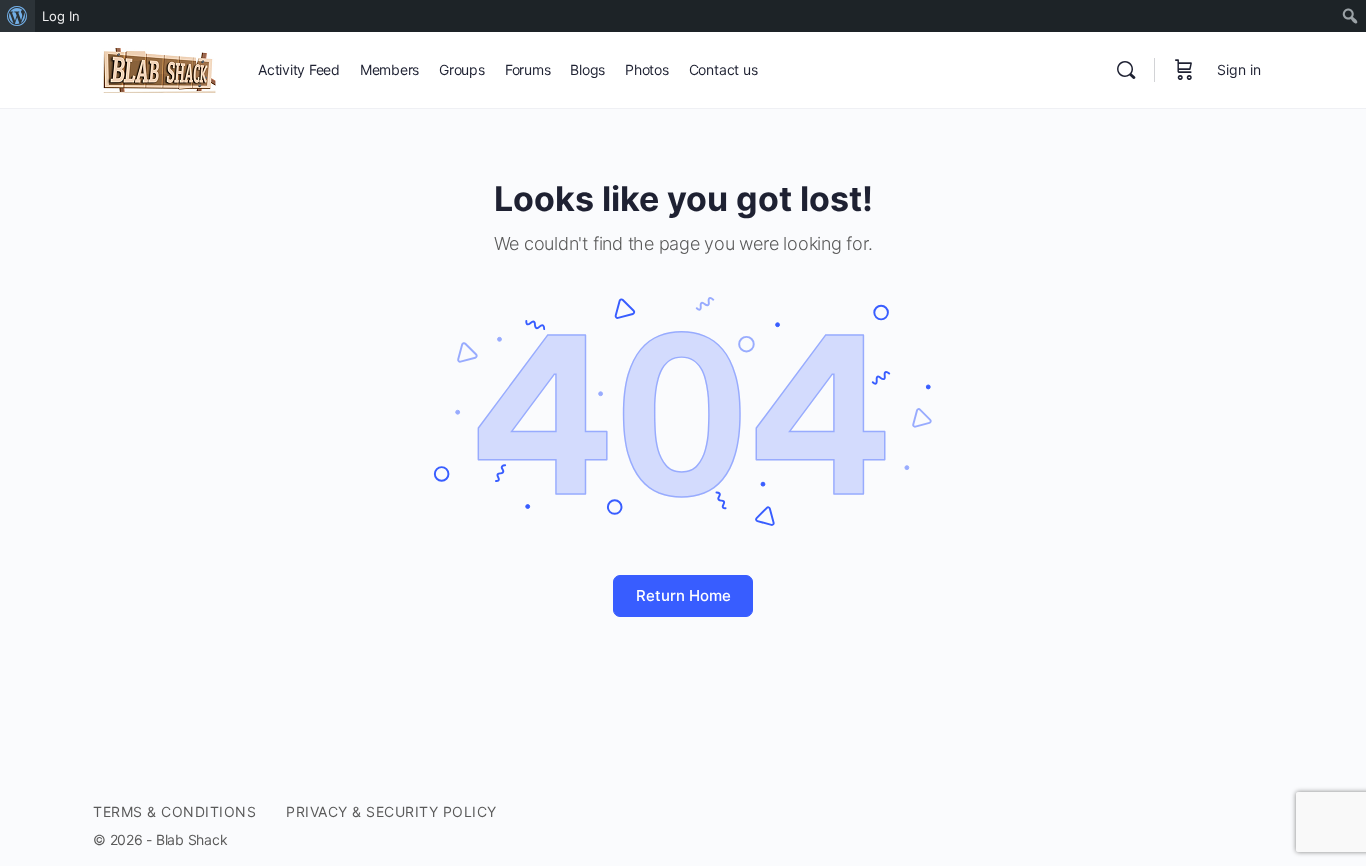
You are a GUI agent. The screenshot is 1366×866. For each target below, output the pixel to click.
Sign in (1239, 69)
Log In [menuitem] (61, 16)
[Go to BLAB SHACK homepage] (160, 68)
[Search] (1126, 70)
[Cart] (1184, 70)
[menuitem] (17, 16)
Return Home (683, 595)
